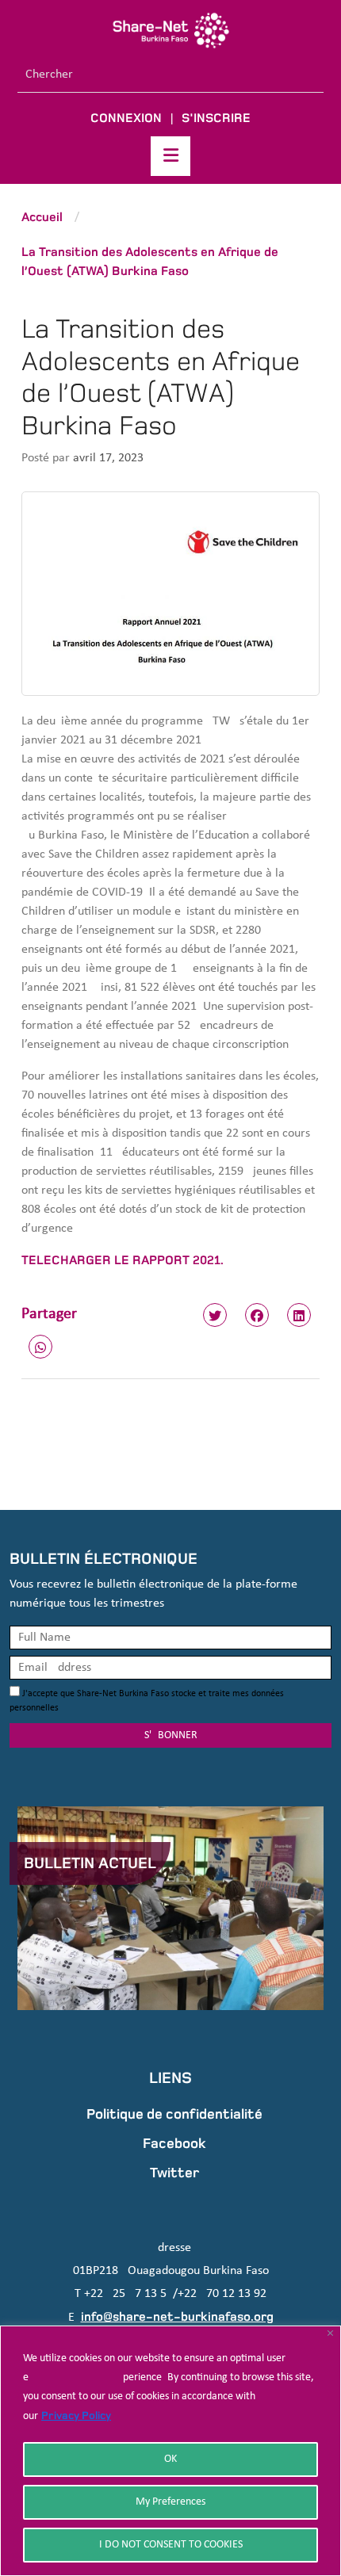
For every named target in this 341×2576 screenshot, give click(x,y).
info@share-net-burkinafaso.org (177, 2316)
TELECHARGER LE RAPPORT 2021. (123, 1260)
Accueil (42, 217)
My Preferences (170, 2502)
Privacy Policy (76, 2415)
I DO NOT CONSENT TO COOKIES (171, 2545)
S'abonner (171, 1735)
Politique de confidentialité (174, 2114)
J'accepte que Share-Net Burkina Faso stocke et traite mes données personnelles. (147, 1701)
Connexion (126, 118)
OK (170, 2459)
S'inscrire (216, 118)
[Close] (330, 2333)
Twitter (174, 2173)
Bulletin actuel (90, 1863)
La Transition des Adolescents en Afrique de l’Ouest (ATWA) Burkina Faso (150, 261)
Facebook (174, 2143)
